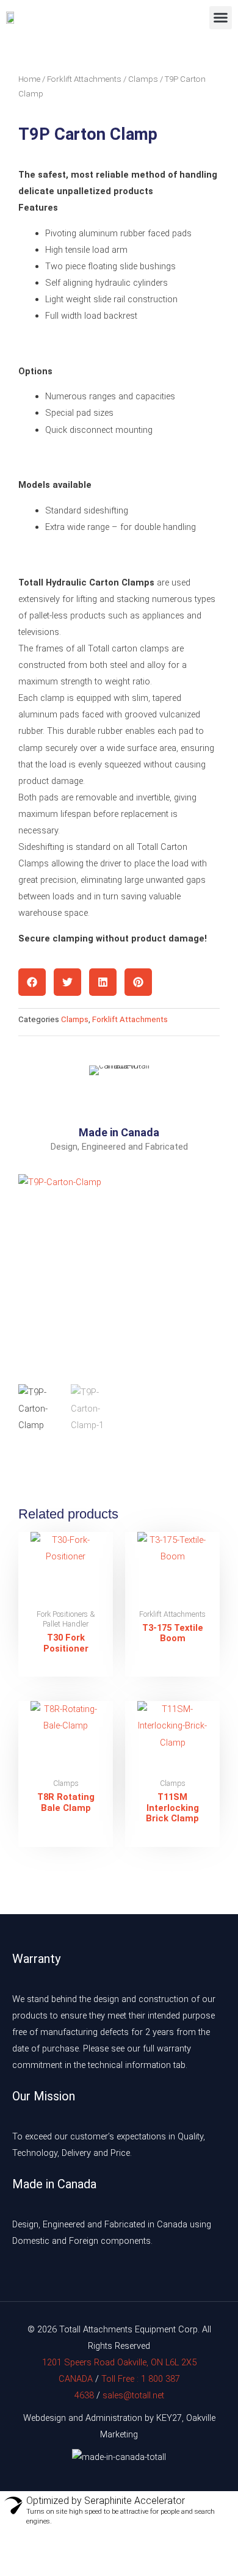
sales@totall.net (133, 2395)
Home (29, 79)
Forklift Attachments (84, 79)
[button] (221, 18)
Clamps (143, 79)
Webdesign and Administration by (88, 2418)
